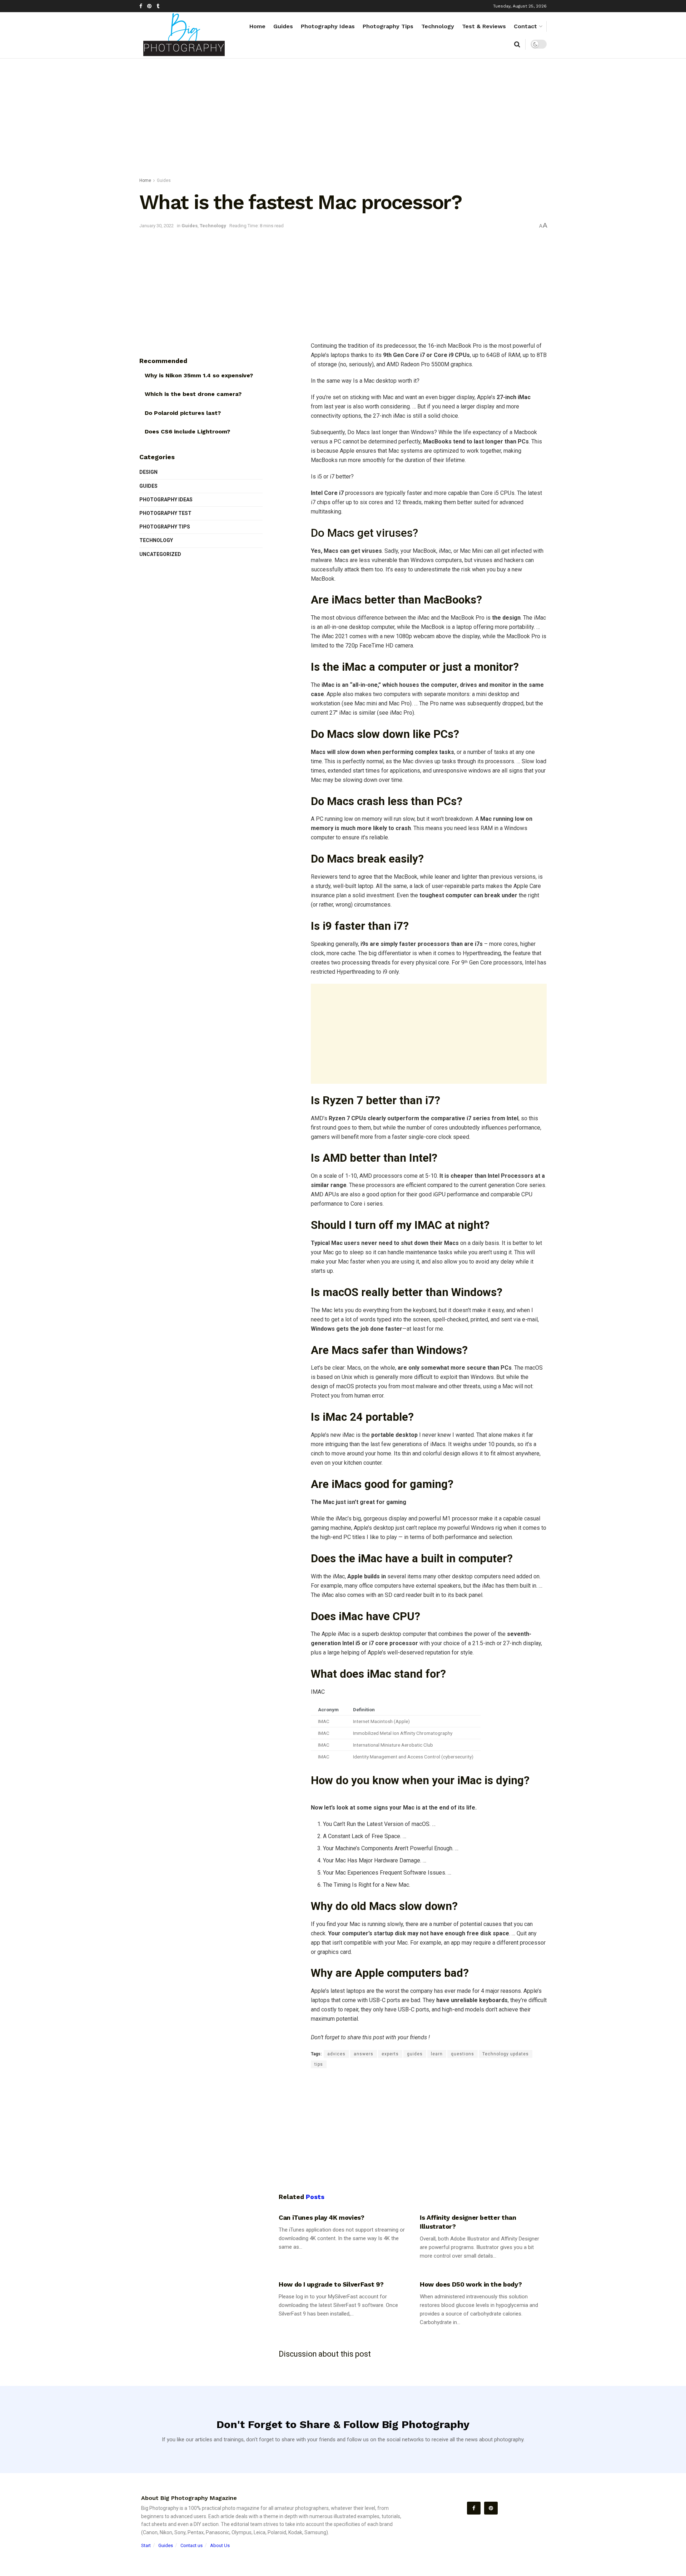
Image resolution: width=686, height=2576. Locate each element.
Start (146, 2545)
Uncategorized (160, 554)
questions (463, 2054)
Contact (525, 26)
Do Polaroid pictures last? (183, 413)
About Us (220, 2545)
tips (319, 2064)
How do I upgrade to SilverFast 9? (331, 2284)
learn (437, 2054)
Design (148, 472)
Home (257, 26)
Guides (283, 26)
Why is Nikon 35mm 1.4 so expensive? (199, 375)
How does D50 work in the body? (471, 2284)
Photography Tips (388, 26)
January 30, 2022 (156, 226)
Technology (438, 26)
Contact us (192, 2545)
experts (390, 2054)
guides (415, 2054)
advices (336, 2054)
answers (364, 2054)
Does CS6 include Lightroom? (187, 431)
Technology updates (506, 2054)
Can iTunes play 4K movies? (322, 2217)
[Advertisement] (343, 119)
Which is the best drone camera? (193, 394)
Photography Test (165, 513)
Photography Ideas (328, 26)
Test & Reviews (484, 26)
